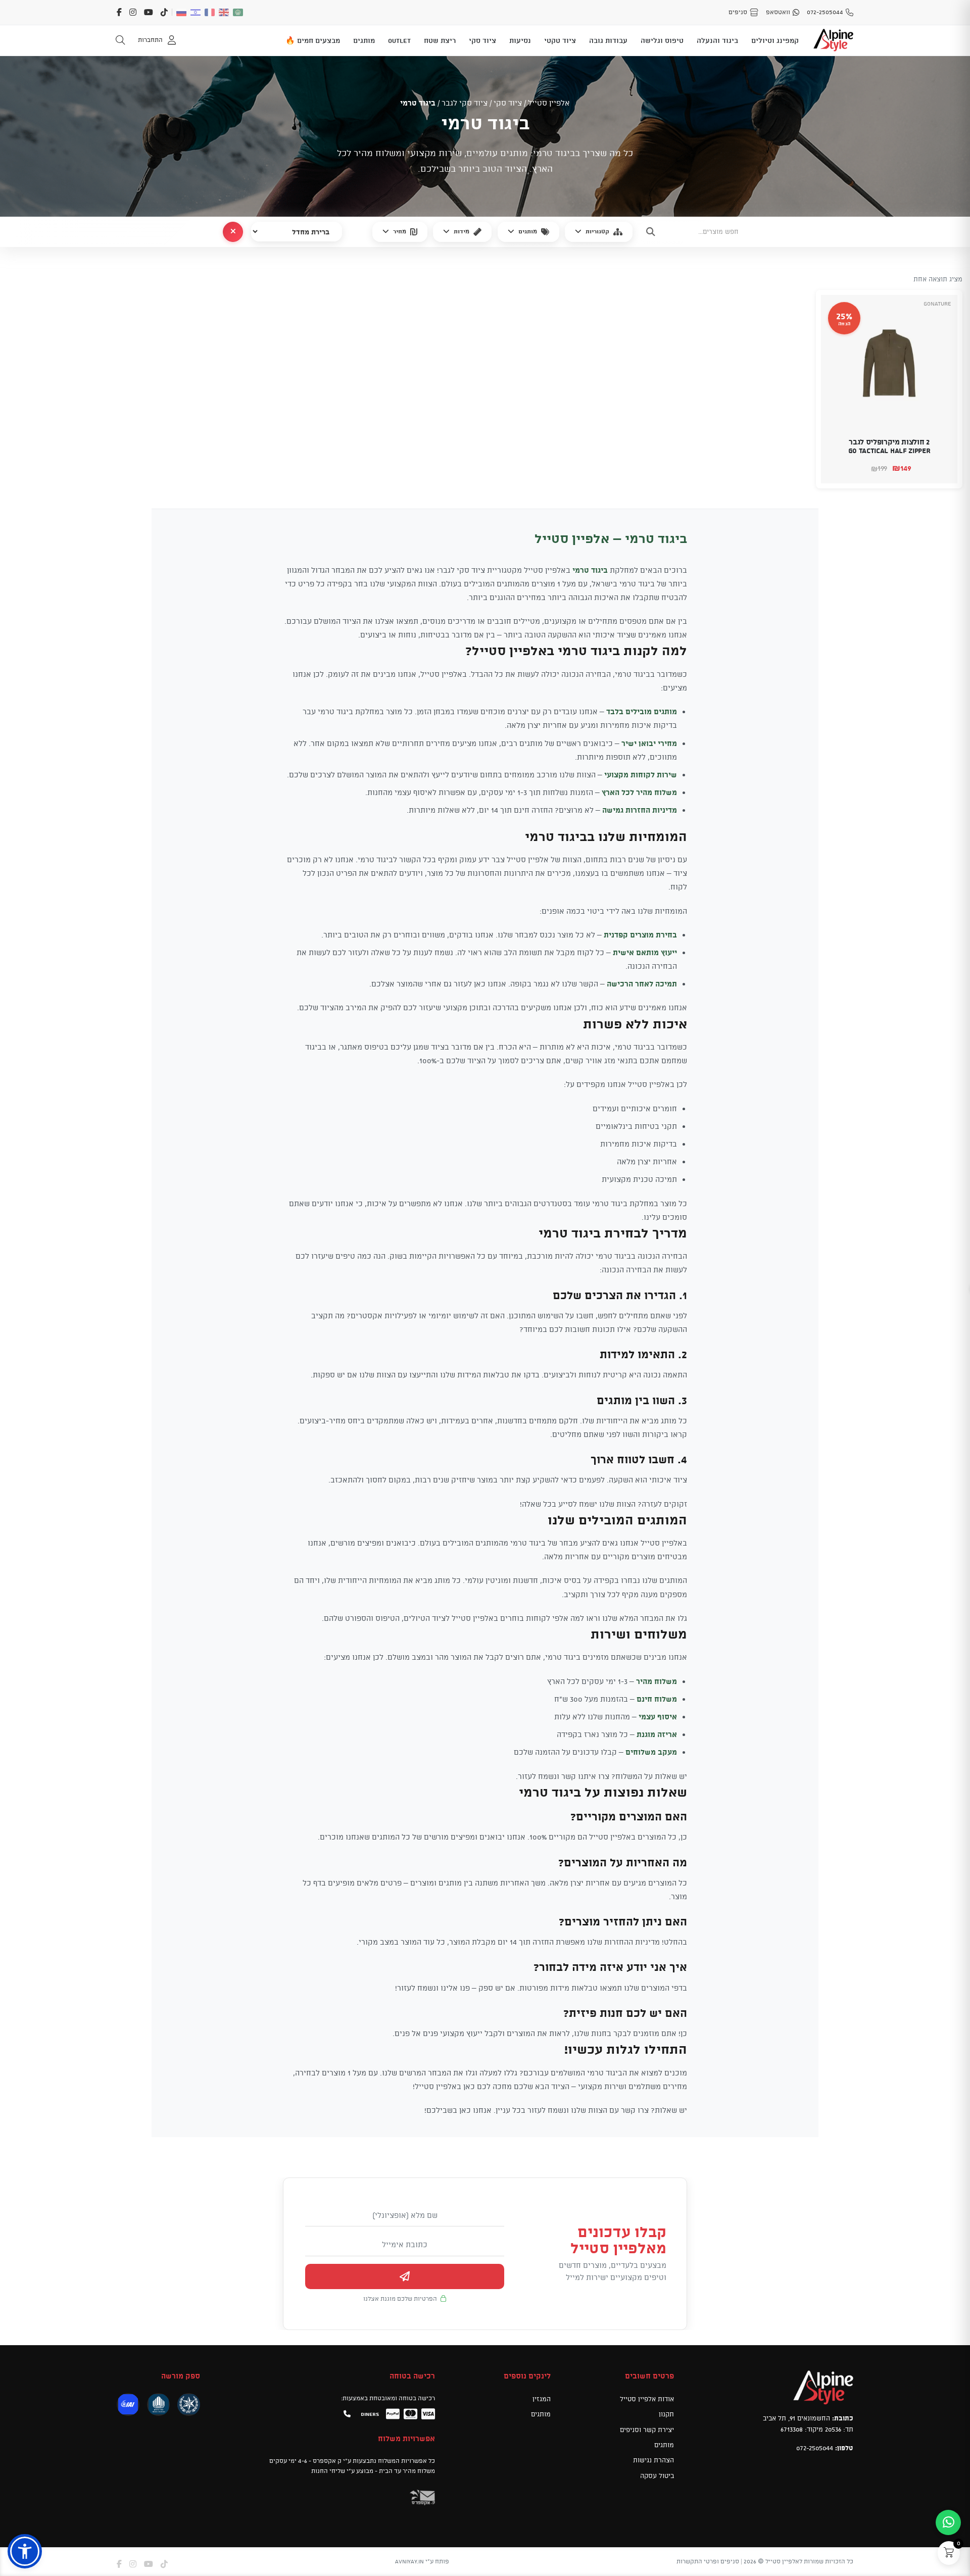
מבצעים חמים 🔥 (313, 40)
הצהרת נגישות (653, 2460)
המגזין (542, 2399)
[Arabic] (238, 12)
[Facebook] (119, 12)
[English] (224, 12)
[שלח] (405, 2276)
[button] (943, 469)
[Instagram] (133, 12)
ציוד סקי (482, 40)
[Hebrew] (196, 12)
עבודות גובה (608, 40)
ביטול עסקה (657, 2475)
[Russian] (182, 12)
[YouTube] (149, 12)
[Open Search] (120, 40)
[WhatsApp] (948, 2522)
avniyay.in (409, 2561)
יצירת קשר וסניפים (647, 2429)
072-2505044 (815, 2448)
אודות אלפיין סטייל (647, 2399)
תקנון (666, 2414)
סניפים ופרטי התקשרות (708, 2561)
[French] (210, 12)
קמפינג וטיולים (775, 40)
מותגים (364, 40)
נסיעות (520, 40)
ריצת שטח (440, 40)
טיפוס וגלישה (662, 40)
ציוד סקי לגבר (465, 103)
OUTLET (399, 40)
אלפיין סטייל (549, 103)
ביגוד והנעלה (717, 40)
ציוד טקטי (560, 40)
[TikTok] (164, 12)
